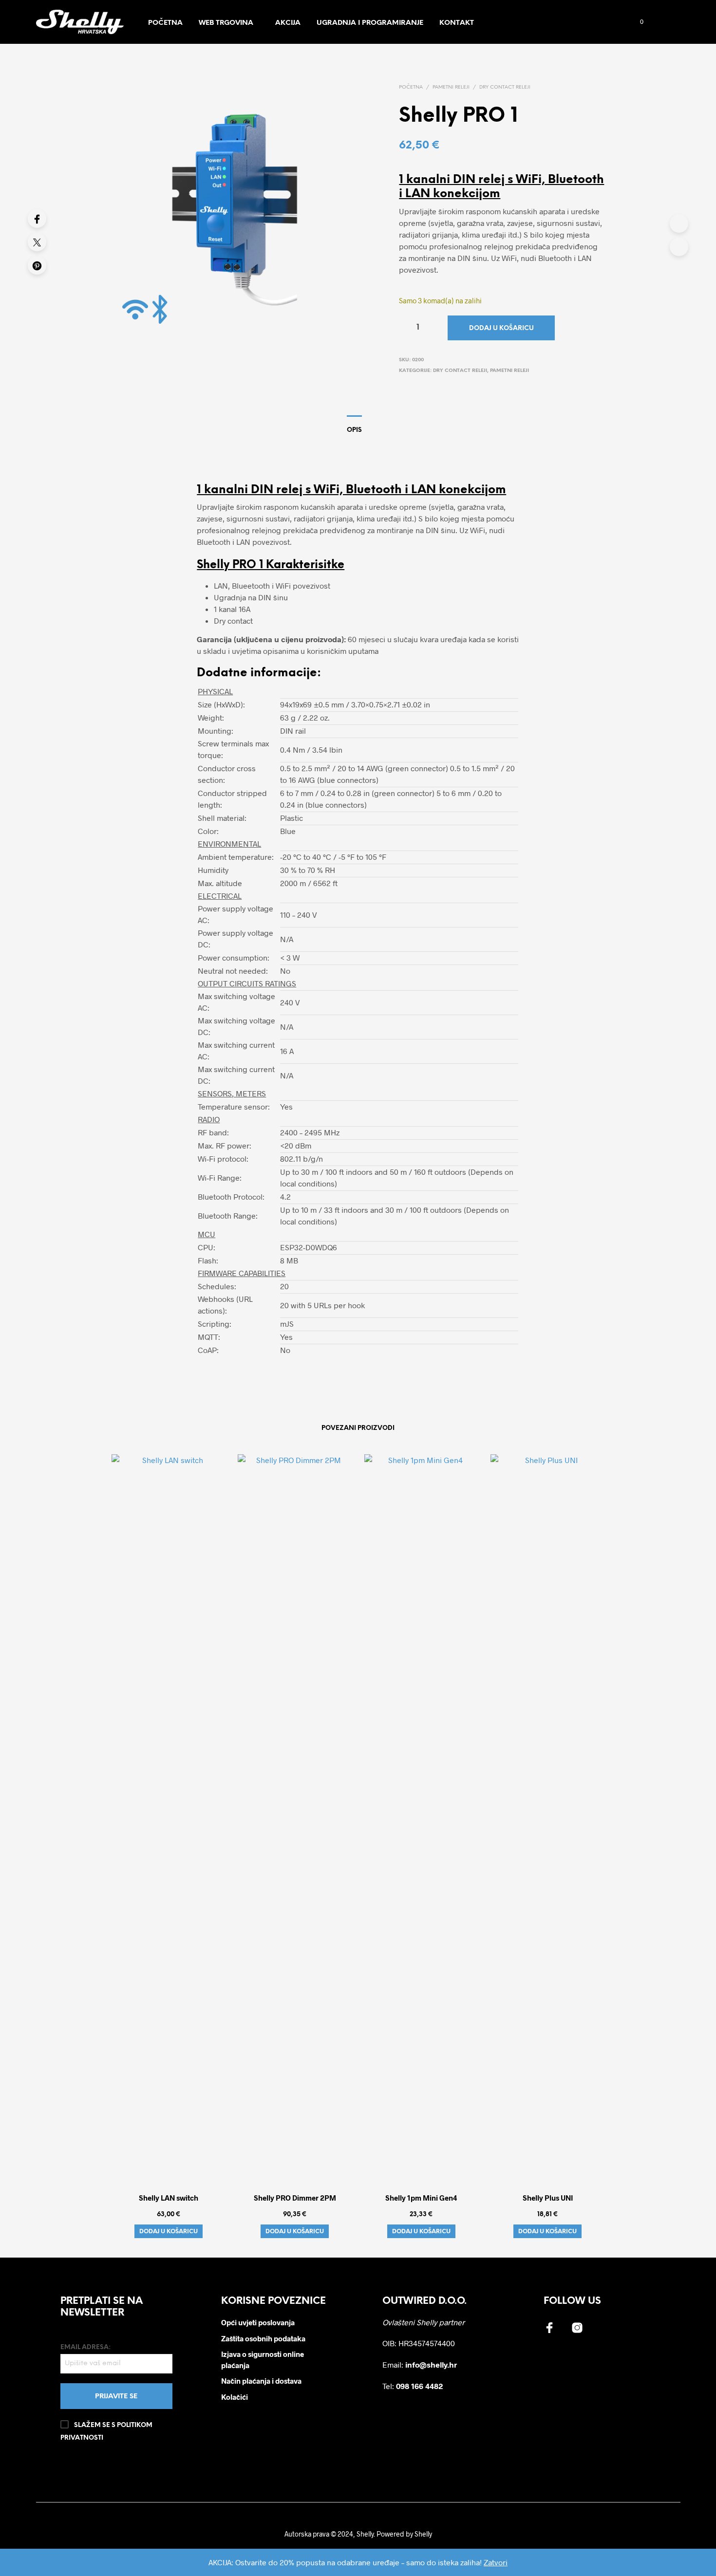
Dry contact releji (505, 87)
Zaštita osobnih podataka (263, 2338)
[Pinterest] (37, 265)
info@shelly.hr (431, 2364)
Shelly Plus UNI (547, 2198)
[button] (636, 22)
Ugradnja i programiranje (370, 23)
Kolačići (235, 2397)
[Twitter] (37, 242)
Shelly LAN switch (169, 2198)
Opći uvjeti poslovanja (258, 2322)
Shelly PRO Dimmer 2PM (295, 2198)
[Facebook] (37, 219)
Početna (165, 23)
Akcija (288, 23)
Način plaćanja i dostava (261, 2381)
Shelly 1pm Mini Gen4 (421, 2198)
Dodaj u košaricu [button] (169, 2231)
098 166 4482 (420, 2386)
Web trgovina (226, 23)
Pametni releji (451, 87)
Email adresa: (85, 2347)
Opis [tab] (354, 430)
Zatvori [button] (496, 2562)
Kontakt (457, 23)
